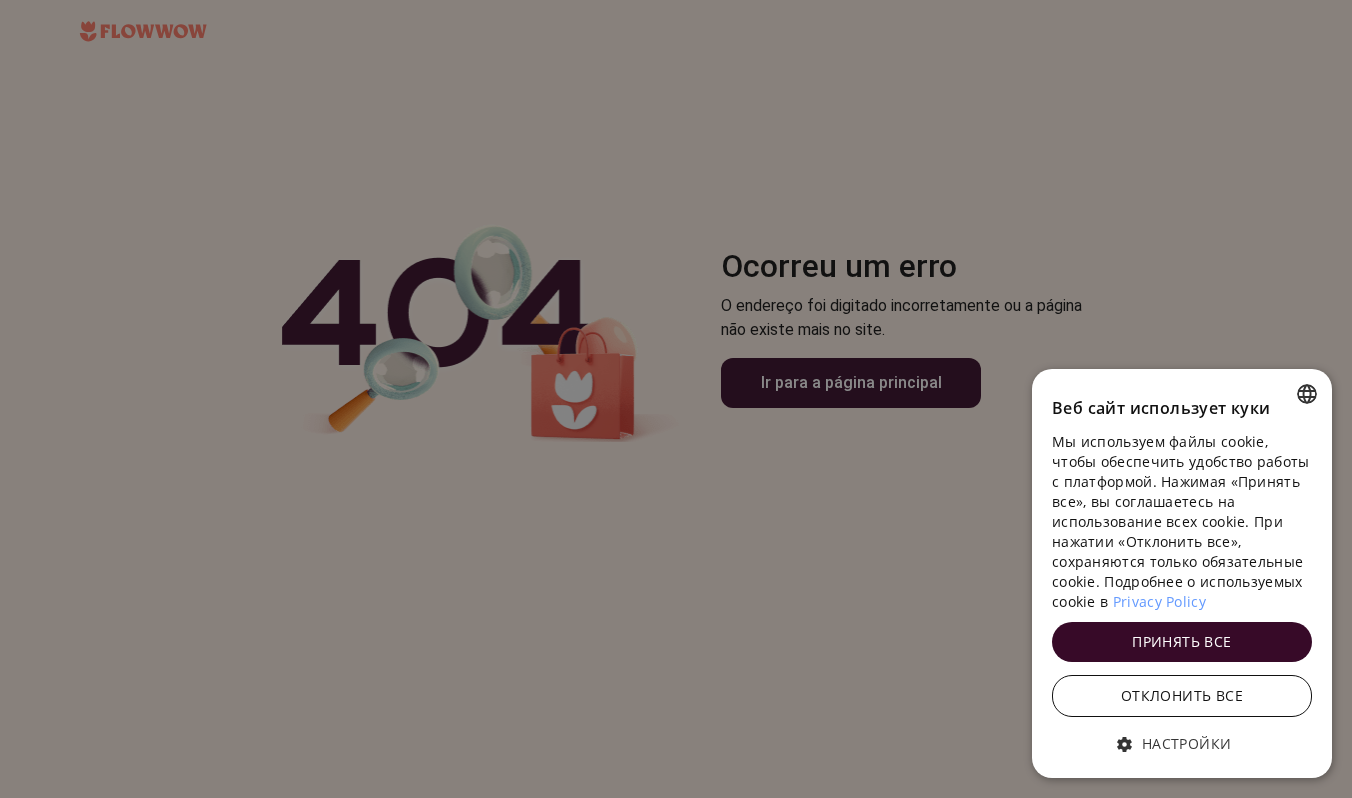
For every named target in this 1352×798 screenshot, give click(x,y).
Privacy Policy (1159, 601)
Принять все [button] (1181, 641)
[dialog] (1182, 573)
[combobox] (1307, 394)
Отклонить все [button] (1182, 695)
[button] (1182, 744)
